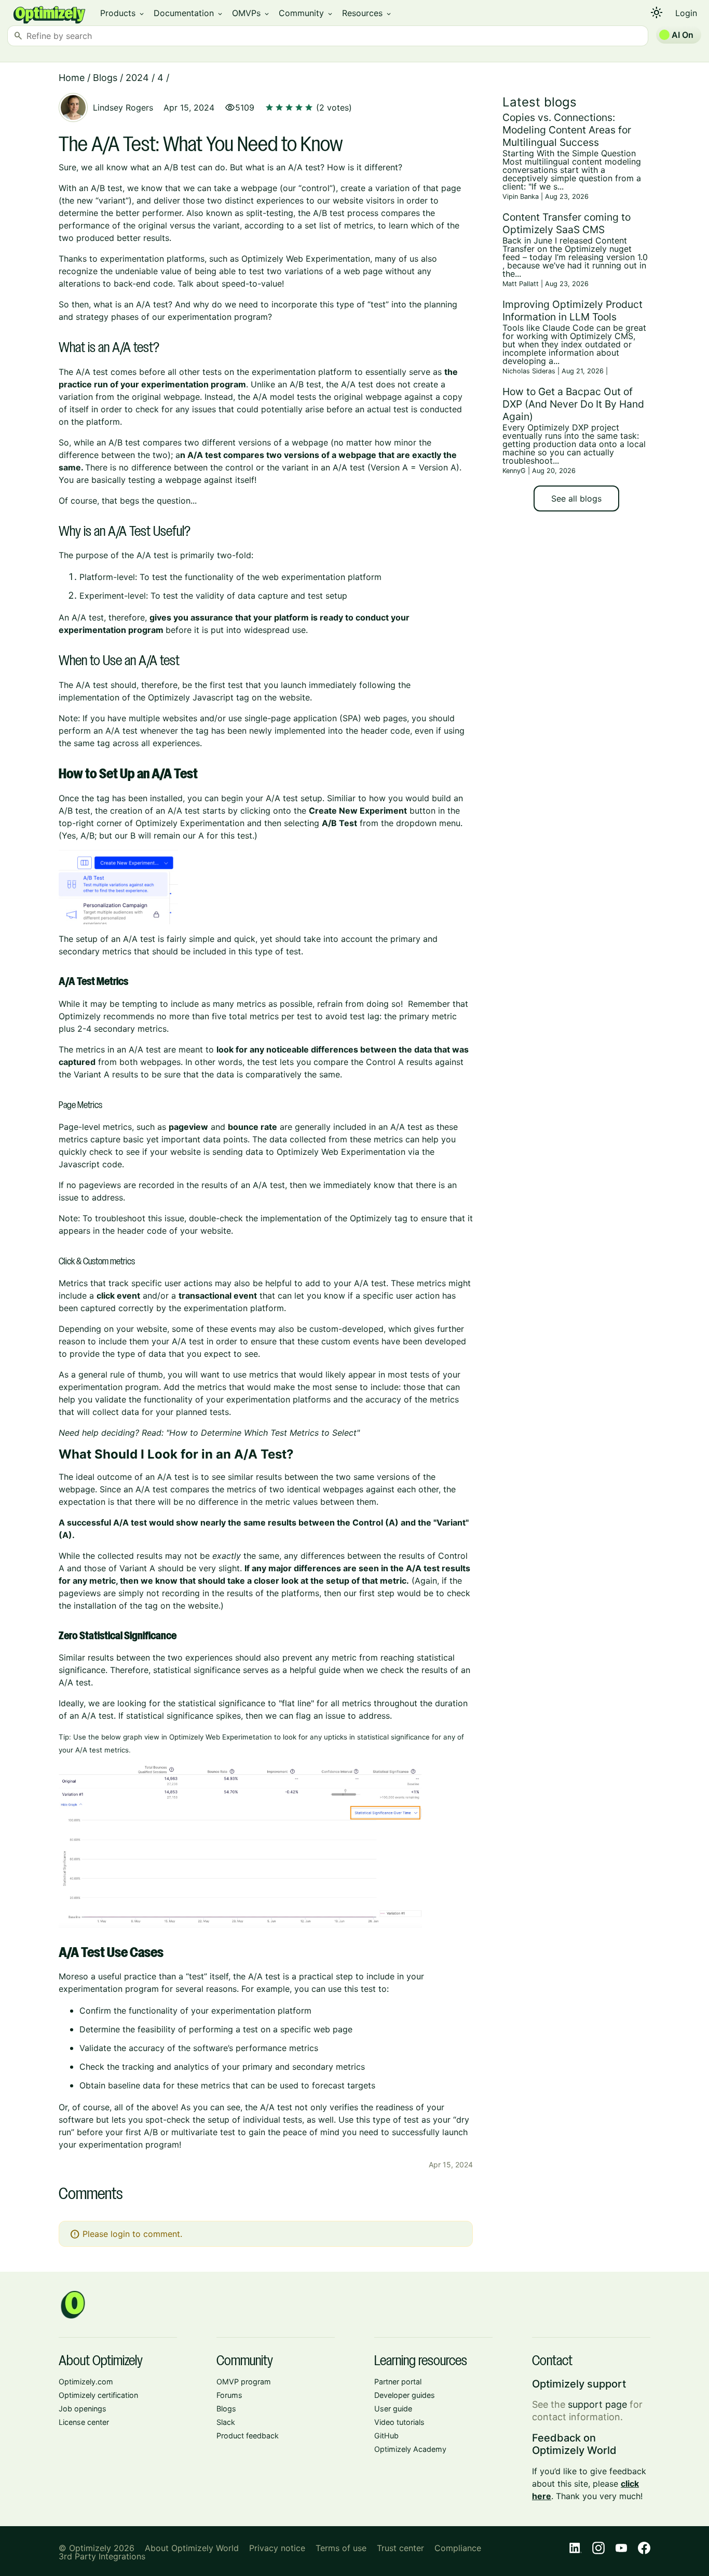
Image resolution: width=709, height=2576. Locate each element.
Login (686, 13)
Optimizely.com (86, 2382)
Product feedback (248, 2436)
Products (123, 13)
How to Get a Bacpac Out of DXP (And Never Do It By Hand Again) (573, 404)
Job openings (83, 2409)
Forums (229, 2395)
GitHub (386, 2436)
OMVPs (251, 13)
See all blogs (576, 498)
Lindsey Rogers (123, 107)
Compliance (458, 2548)
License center (84, 2422)
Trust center (400, 2548)
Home (72, 78)
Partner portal (398, 2382)
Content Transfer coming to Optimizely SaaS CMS (567, 223)
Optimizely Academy (410, 2449)
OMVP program (244, 2382)
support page (597, 2404)
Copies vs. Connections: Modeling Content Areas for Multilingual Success (567, 130)
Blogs (105, 78)
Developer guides (405, 2395)
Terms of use (341, 2548)
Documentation (189, 13)
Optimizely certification (98, 2395)
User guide (393, 2409)
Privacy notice (277, 2548)
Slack (226, 2422)
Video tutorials (399, 2422)
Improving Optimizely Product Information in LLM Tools (572, 311)
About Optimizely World (192, 2548)
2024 (137, 78)
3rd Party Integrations (102, 2556)
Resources (367, 13)
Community (306, 13)
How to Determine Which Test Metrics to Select (263, 1433)
